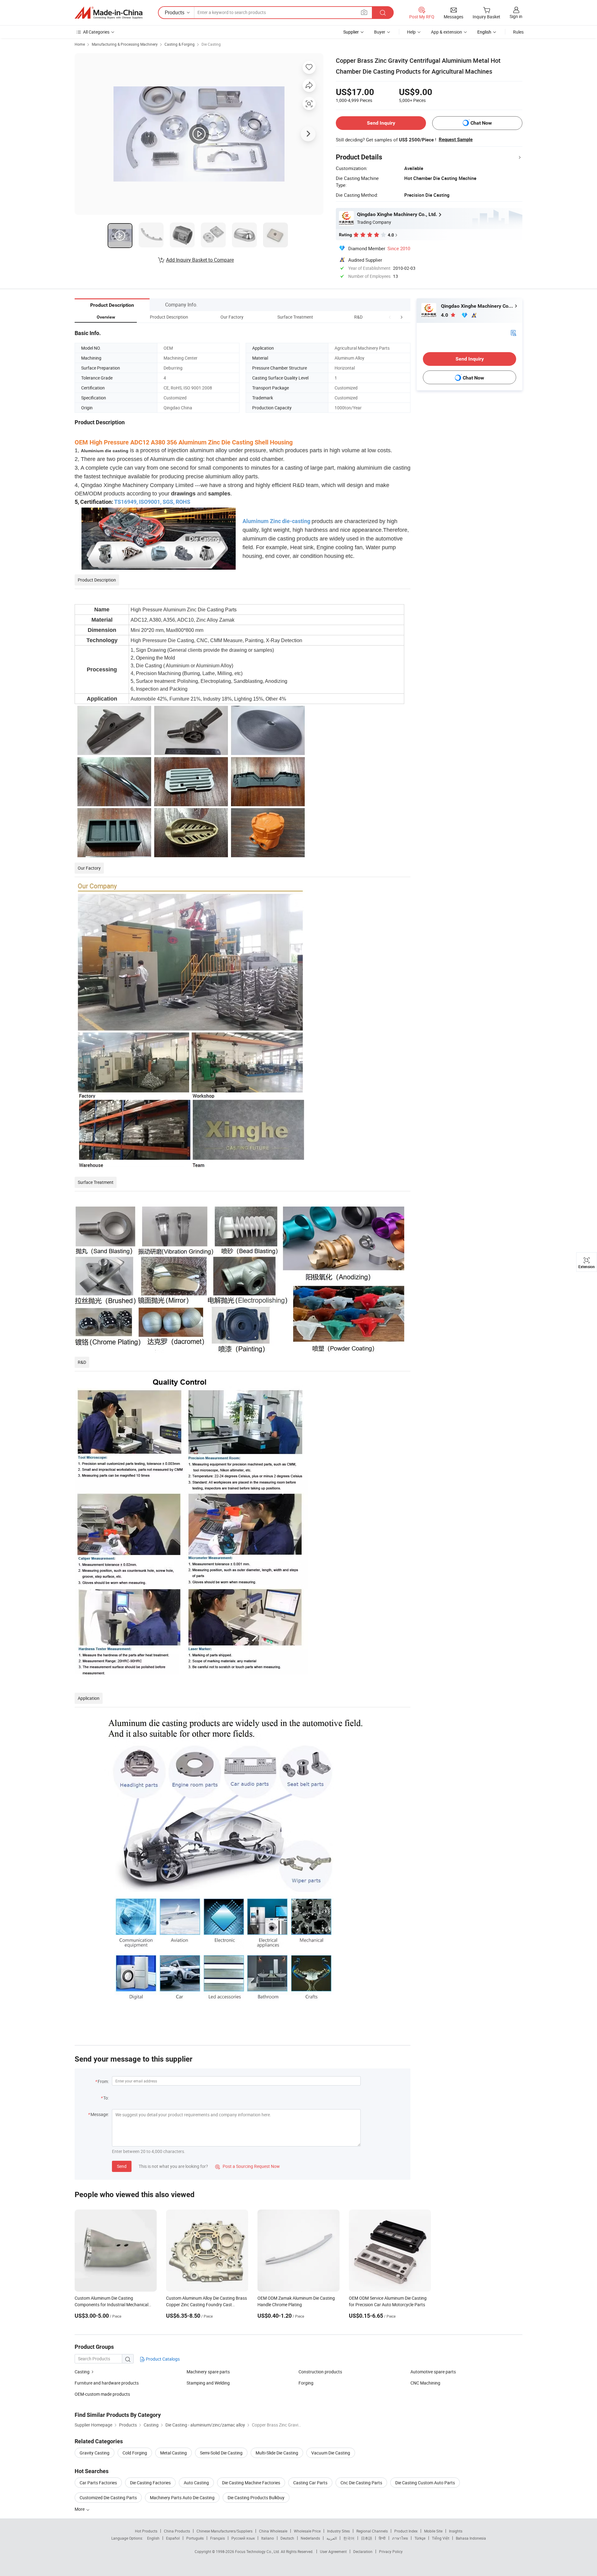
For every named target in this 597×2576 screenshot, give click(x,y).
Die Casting (211, 44)
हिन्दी (382, 2538)
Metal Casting (174, 2453)
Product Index (406, 2531)
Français (218, 2538)
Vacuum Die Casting (331, 2453)
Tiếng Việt (441, 2538)
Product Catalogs (162, 2359)
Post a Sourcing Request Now (248, 2166)
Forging (306, 2383)
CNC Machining (425, 2383)
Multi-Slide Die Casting (277, 2453)
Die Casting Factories (150, 2483)
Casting (82, 2372)
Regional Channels (372, 2531)
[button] (390, 317)
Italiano (268, 2538)
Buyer (380, 32)
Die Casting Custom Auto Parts (425, 2483)
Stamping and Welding (208, 2383)
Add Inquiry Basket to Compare (200, 260)
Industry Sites (338, 2531)
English (153, 2538)
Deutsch (287, 2538)
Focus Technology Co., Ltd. (258, 2551)
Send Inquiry (381, 123)
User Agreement (333, 2551)
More (80, 2509)
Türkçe (420, 2538)
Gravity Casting (95, 2453)
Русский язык (243, 2538)
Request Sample (456, 140)
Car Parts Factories (98, 2483)
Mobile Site (433, 2531)
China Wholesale (273, 2531)
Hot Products (146, 2531)
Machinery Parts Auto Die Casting (182, 2498)
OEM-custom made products (102, 2394)
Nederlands (310, 2538)
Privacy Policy (391, 2551)
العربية (332, 2538)
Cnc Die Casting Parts (361, 2483)
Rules (518, 32)
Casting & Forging (180, 44)
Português (195, 2538)
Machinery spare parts (208, 2372)
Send (122, 2166)
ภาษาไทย (400, 2538)
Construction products (320, 2372)
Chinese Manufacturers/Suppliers (224, 2531)
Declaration (363, 2551)
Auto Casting (196, 2483)
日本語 (367, 2538)
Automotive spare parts (433, 2372)
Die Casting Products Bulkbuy (256, 2498)
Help (411, 32)
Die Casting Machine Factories (251, 2483)
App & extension (447, 32)
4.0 (445, 315)
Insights (456, 2531)
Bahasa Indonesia (471, 2538)
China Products (177, 2531)
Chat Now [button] (481, 123)
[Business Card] (513, 332)
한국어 (349, 2538)
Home (80, 44)
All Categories (96, 32)
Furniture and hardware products (107, 2383)
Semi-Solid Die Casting (221, 2453)
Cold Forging (135, 2453)
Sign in (516, 16)
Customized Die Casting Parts (108, 2498)
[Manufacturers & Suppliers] (109, 13)
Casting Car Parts (310, 2483)
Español (173, 2538)
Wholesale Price (307, 2531)
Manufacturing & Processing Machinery (125, 44)
